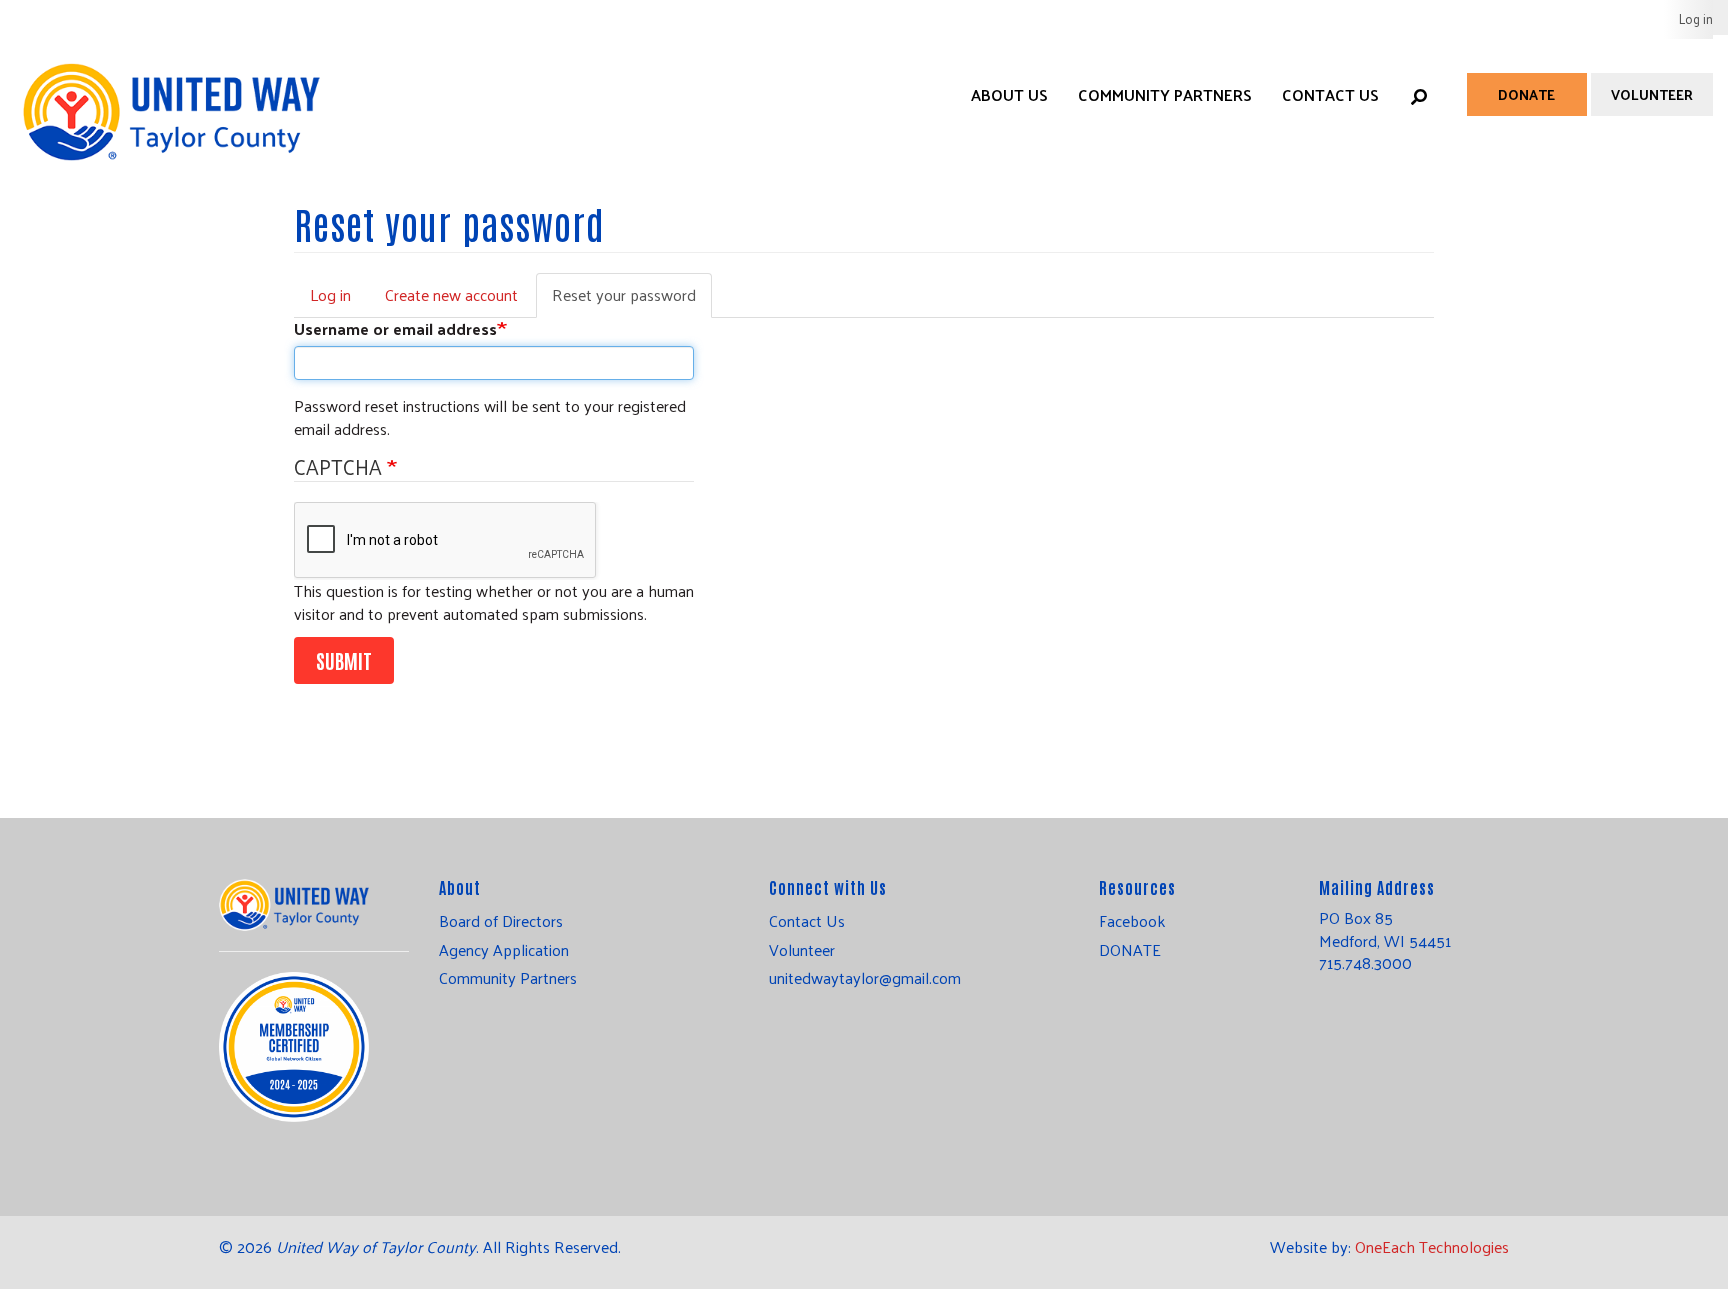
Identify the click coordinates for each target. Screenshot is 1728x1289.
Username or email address (395, 329)
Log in (1696, 18)
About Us (1009, 94)
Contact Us (1330, 94)
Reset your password (632, 299)
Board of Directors (501, 921)
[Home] (170, 92)
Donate (1526, 94)
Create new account (451, 294)
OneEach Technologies (1432, 1246)
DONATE (1130, 950)
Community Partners (1165, 94)
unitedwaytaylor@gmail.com (865, 978)
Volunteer (1652, 94)
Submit (344, 660)
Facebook (1132, 921)
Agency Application (504, 950)
